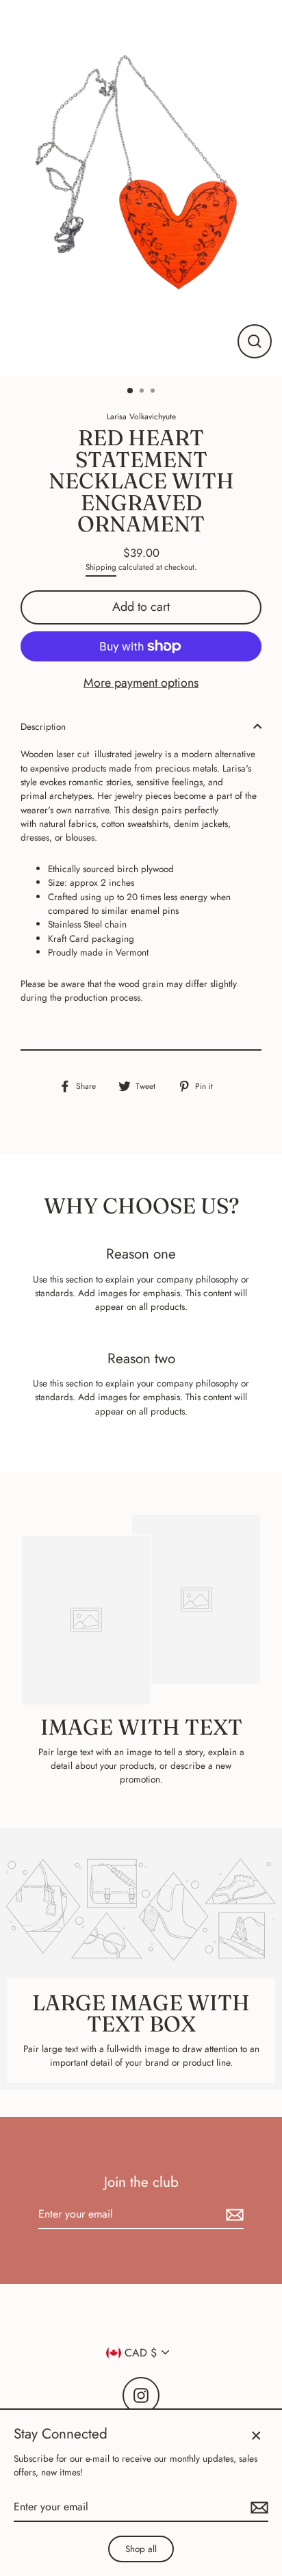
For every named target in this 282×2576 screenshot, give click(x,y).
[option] (141, 188)
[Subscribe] (233, 2215)
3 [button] (154, 392)
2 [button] (143, 392)
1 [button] (131, 391)
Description (43, 726)
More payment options (141, 683)
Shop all (141, 2549)
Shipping (101, 567)
